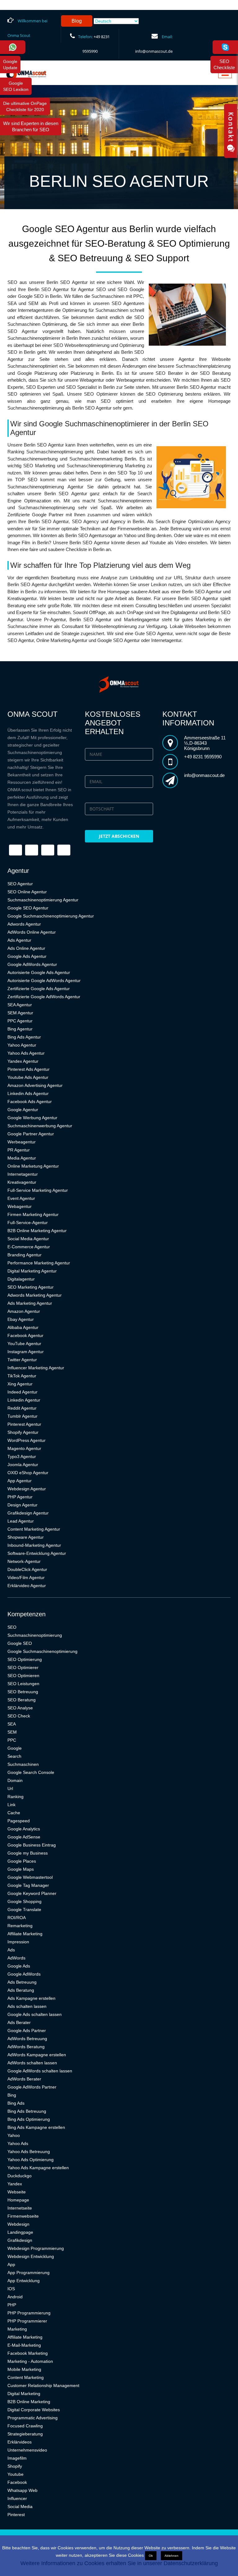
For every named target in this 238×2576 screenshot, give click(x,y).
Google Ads (19, 1966)
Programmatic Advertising (33, 2418)
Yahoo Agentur (22, 1045)
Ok (151, 2556)
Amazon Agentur (24, 1311)
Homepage (18, 2200)
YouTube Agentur (24, 1344)
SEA (12, 1724)
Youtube (15, 2474)
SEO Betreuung (23, 1692)
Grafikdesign (20, 2240)
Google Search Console (31, 1772)
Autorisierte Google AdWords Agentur (44, 981)
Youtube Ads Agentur (28, 1077)
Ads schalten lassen (27, 2006)
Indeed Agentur (22, 1392)
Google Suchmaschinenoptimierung (42, 1651)
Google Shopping (24, 1901)
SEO (12, 1627)
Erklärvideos (20, 2442)
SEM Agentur (20, 1013)
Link (11, 1805)
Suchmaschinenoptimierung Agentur (43, 900)
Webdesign (18, 2224)
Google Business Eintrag (32, 1845)
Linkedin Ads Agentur (28, 1093)
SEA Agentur (20, 1005)
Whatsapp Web (22, 2490)
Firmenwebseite (23, 2216)
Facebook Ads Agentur (30, 1102)
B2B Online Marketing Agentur (37, 1231)
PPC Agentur (20, 1021)
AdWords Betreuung (27, 2039)
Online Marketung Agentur (33, 1166)
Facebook (17, 2482)
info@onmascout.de (154, 51)
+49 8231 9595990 (203, 757)
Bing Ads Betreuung (27, 2111)
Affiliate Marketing (25, 1934)
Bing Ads (16, 2103)
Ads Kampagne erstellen (31, 1998)
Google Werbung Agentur (32, 1118)
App (11, 2264)
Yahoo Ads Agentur (26, 1053)
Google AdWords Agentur (32, 964)
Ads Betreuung (22, 1982)
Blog (77, 21)
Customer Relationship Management (43, 2385)
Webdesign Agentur (27, 1489)
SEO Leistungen (23, 1684)
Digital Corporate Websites (34, 2410)
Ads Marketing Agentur (30, 1303)
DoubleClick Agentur (27, 1569)
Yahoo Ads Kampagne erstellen (38, 2168)
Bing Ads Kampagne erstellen (36, 2127)
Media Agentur (22, 1158)
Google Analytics (24, 1829)
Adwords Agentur (24, 924)
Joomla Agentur (23, 1465)
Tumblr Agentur (22, 1416)
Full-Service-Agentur (28, 1223)
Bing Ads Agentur (24, 1037)
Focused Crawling (25, 2426)
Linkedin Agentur (24, 1400)
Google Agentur (23, 1110)
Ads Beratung (21, 1990)
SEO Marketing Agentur (31, 1287)
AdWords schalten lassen (32, 2063)
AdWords (16, 1958)
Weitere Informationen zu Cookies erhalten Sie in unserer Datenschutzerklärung (119, 2563)
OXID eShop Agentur (28, 1473)
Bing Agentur (20, 1029)
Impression (18, 1942)
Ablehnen (172, 2556)
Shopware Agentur (26, 1537)
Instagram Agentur (26, 1352)
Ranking (15, 1797)
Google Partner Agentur (31, 1134)
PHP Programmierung (29, 2313)
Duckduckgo (20, 2176)
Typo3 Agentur (22, 1456)
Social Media (20, 2506)
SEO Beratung (22, 1700)
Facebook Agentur (25, 1335)
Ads (11, 1950)
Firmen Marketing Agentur (33, 1214)
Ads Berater (19, 2022)
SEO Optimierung (25, 1659)
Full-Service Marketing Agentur (38, 1190)
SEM (12, 1732)
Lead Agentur (21, 1521)
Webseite (17, 2192)
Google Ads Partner (27, 2031)
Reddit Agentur (22, 1408)
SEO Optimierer (23, 1667)
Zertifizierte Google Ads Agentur (39, 989)
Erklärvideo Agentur (27, 1586)
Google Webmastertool (30, 1877)
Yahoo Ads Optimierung (31, 2160)
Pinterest (16, 2515)
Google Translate (24, 1910)
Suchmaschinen (23, 1764)
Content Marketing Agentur (34, 1529)
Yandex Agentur (23, 1061)
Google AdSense (24, 1837)
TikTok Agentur (22, 1376)
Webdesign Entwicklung (31, 2256)
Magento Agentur (24, 1448)
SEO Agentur (20, 884)
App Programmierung (29, 2273)
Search (14, 1756)
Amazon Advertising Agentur (35, 1085)
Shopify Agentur (23, 1432)
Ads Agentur (19, 940)
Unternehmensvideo (27, 2450)
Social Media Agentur (28, 1239)
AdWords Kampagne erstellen (37, 2055)
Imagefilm (17, 2458)
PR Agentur (19, 1150)
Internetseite (20, 2208)
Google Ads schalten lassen (35, 2014)
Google (15, 1748)
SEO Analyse (20, 1708)
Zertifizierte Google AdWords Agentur (44, 997)
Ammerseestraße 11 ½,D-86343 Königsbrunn (205, 743)
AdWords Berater (24, 2079)
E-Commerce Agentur (29, 1247)
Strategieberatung (25, 2434)
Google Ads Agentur (27, 956)
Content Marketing (26, 2377)
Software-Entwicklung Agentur (37, 1553)
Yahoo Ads (18, 2143)
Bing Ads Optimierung (29, 2119)
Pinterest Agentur (24, 1424)
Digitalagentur (21, 1279)
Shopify (15, 2466)
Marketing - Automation (30, 2361)
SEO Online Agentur (27, 892)
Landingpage (20, 2232)
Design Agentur (22, 1505)
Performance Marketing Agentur (39, 1263)
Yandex (15, 2184)
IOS (11, 2289)
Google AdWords (24, 1974)
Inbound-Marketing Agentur (34, 1545)
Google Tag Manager (28, 1885)
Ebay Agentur (21, 1319)
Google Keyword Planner (32, 1893)
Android (15, 2297)
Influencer (17, 2498)
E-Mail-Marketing (24, 2345)
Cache (14, 1813)
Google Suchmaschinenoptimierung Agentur (51, 916)
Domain (15, 1780)
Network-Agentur (24, 1561)
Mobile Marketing (24, 2369)
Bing (12, 2095)
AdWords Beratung (26, 2047)
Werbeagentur (22, 1142)
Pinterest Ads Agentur (29, 1069)
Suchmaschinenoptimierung (35, 1635)
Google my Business (28, 1853)
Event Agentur (21, 1198)
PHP (12, 2305)
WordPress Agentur (26, 1440)
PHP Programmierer (27, 2321)
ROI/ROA (17, 1918)
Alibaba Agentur (23, 1327)
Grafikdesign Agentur (28, 1513)
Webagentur (20, 1206)
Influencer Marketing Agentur (36, 1368)
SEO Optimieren (23, 1676)
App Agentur (20, 1481)
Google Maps (21, 1869)
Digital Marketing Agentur (32, 1271)
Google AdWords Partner (32, 2087)
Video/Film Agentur (26, 1577)
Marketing (17, 2329)
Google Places (22, 1861)
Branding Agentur (24, 1255)
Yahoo (14, 2135)
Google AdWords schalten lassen (40, 2071)
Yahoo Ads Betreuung (29, 2152)
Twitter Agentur (22, 1360)
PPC (12, 1740)
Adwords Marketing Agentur (35, 1295)
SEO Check (19, 1716)
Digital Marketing (24, 2394)
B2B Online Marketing (29, 2402)
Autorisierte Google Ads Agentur (39, 972)
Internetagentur (23, 1174)
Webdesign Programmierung (36, 2248)
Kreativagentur (22, 1182)
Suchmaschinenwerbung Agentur (40, 1126)
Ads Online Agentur (26, 948)
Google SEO (20, 1643)
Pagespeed (19, 1821)
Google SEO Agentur (28, 908)
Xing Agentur (20, 1384)
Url (10, 1788)
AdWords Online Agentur (32, 932)
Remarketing (20, 1926)
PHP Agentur (20, 1497)
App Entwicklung (24, 2281)
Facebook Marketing (28, 2353)
